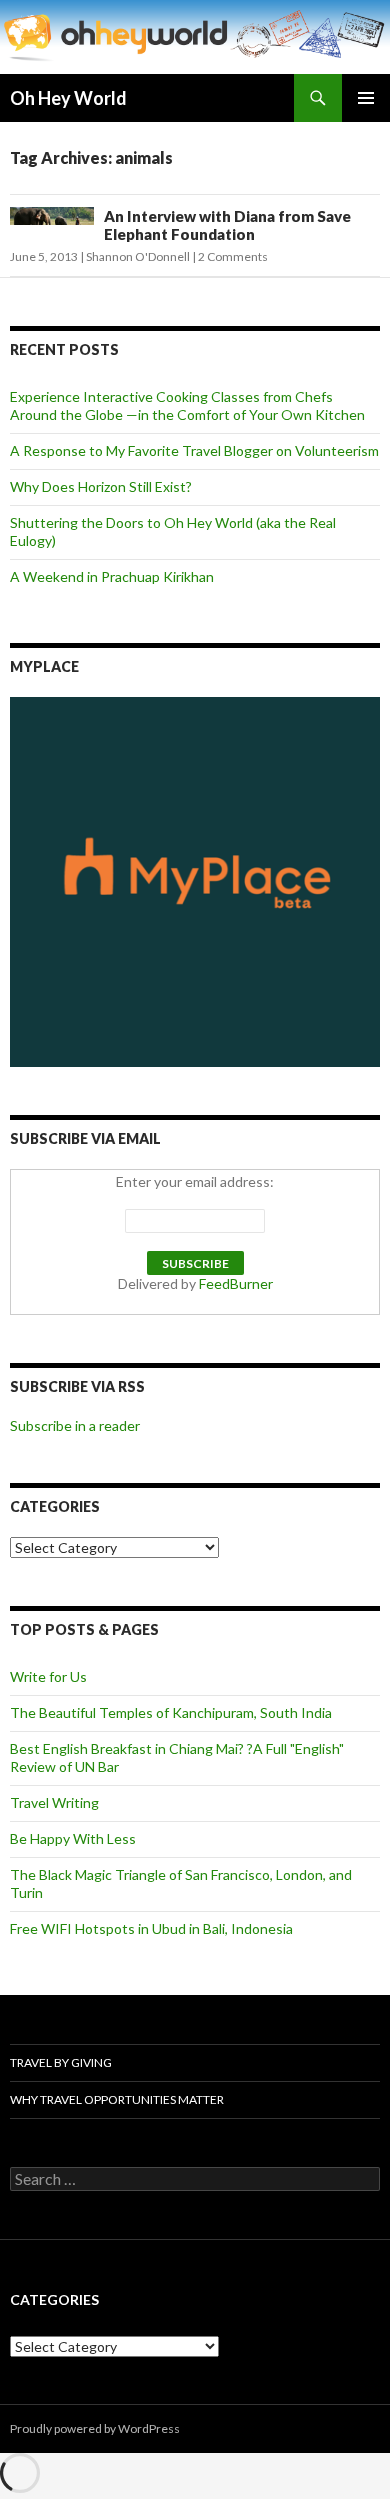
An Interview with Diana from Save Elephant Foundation (227, 225)
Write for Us (48, 1676)
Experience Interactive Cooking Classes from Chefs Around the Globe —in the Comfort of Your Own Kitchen (187, 405)
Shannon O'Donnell (138, 256)
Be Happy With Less (73, 1838)
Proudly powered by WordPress (95, 2428)
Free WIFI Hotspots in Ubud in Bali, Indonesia (151, 1928)
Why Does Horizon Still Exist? (101, 486)
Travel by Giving (61, 2062)
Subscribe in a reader (75, 1425)
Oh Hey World (68, 98)
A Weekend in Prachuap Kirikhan (112, 576)
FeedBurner (236, 1283)
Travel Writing (54, 1802)
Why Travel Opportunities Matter (117, 2099)
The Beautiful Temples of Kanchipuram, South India (171, 1712)
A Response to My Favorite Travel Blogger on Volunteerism (194, 450)
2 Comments (233, 256)
